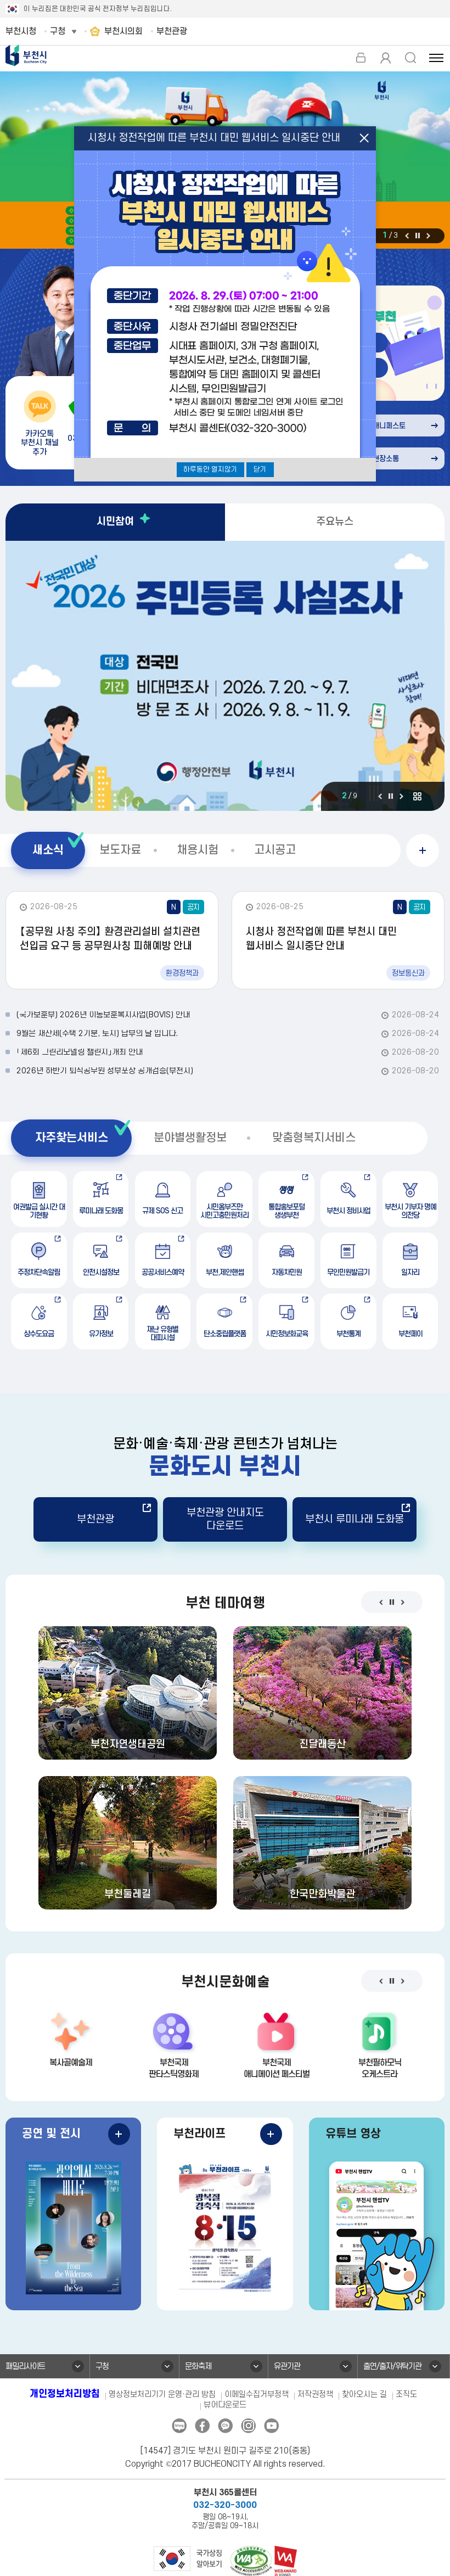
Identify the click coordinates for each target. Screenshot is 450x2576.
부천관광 (95, 1519)
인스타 (248, 2426)
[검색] (410, 58)
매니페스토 (389, 426)
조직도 (406, 2395)
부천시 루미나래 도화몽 (355, 1519)
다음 (428, 236)
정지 (418, 236)
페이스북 (202, 2426)
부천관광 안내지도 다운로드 (225, 1519)
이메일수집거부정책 (257, 2395)
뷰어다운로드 (225, 2405)
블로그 (179, 2426)
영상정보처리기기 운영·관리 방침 (162, 2395)
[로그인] (361, 58)
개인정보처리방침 (65, 2394)
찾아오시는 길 (364, 2395)
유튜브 (271, 2426)
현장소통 (386, 459)
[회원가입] (386, 58)
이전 (407, 236)
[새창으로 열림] (188, 2558)
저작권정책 (315, 2395)
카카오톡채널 (225, 2426)
